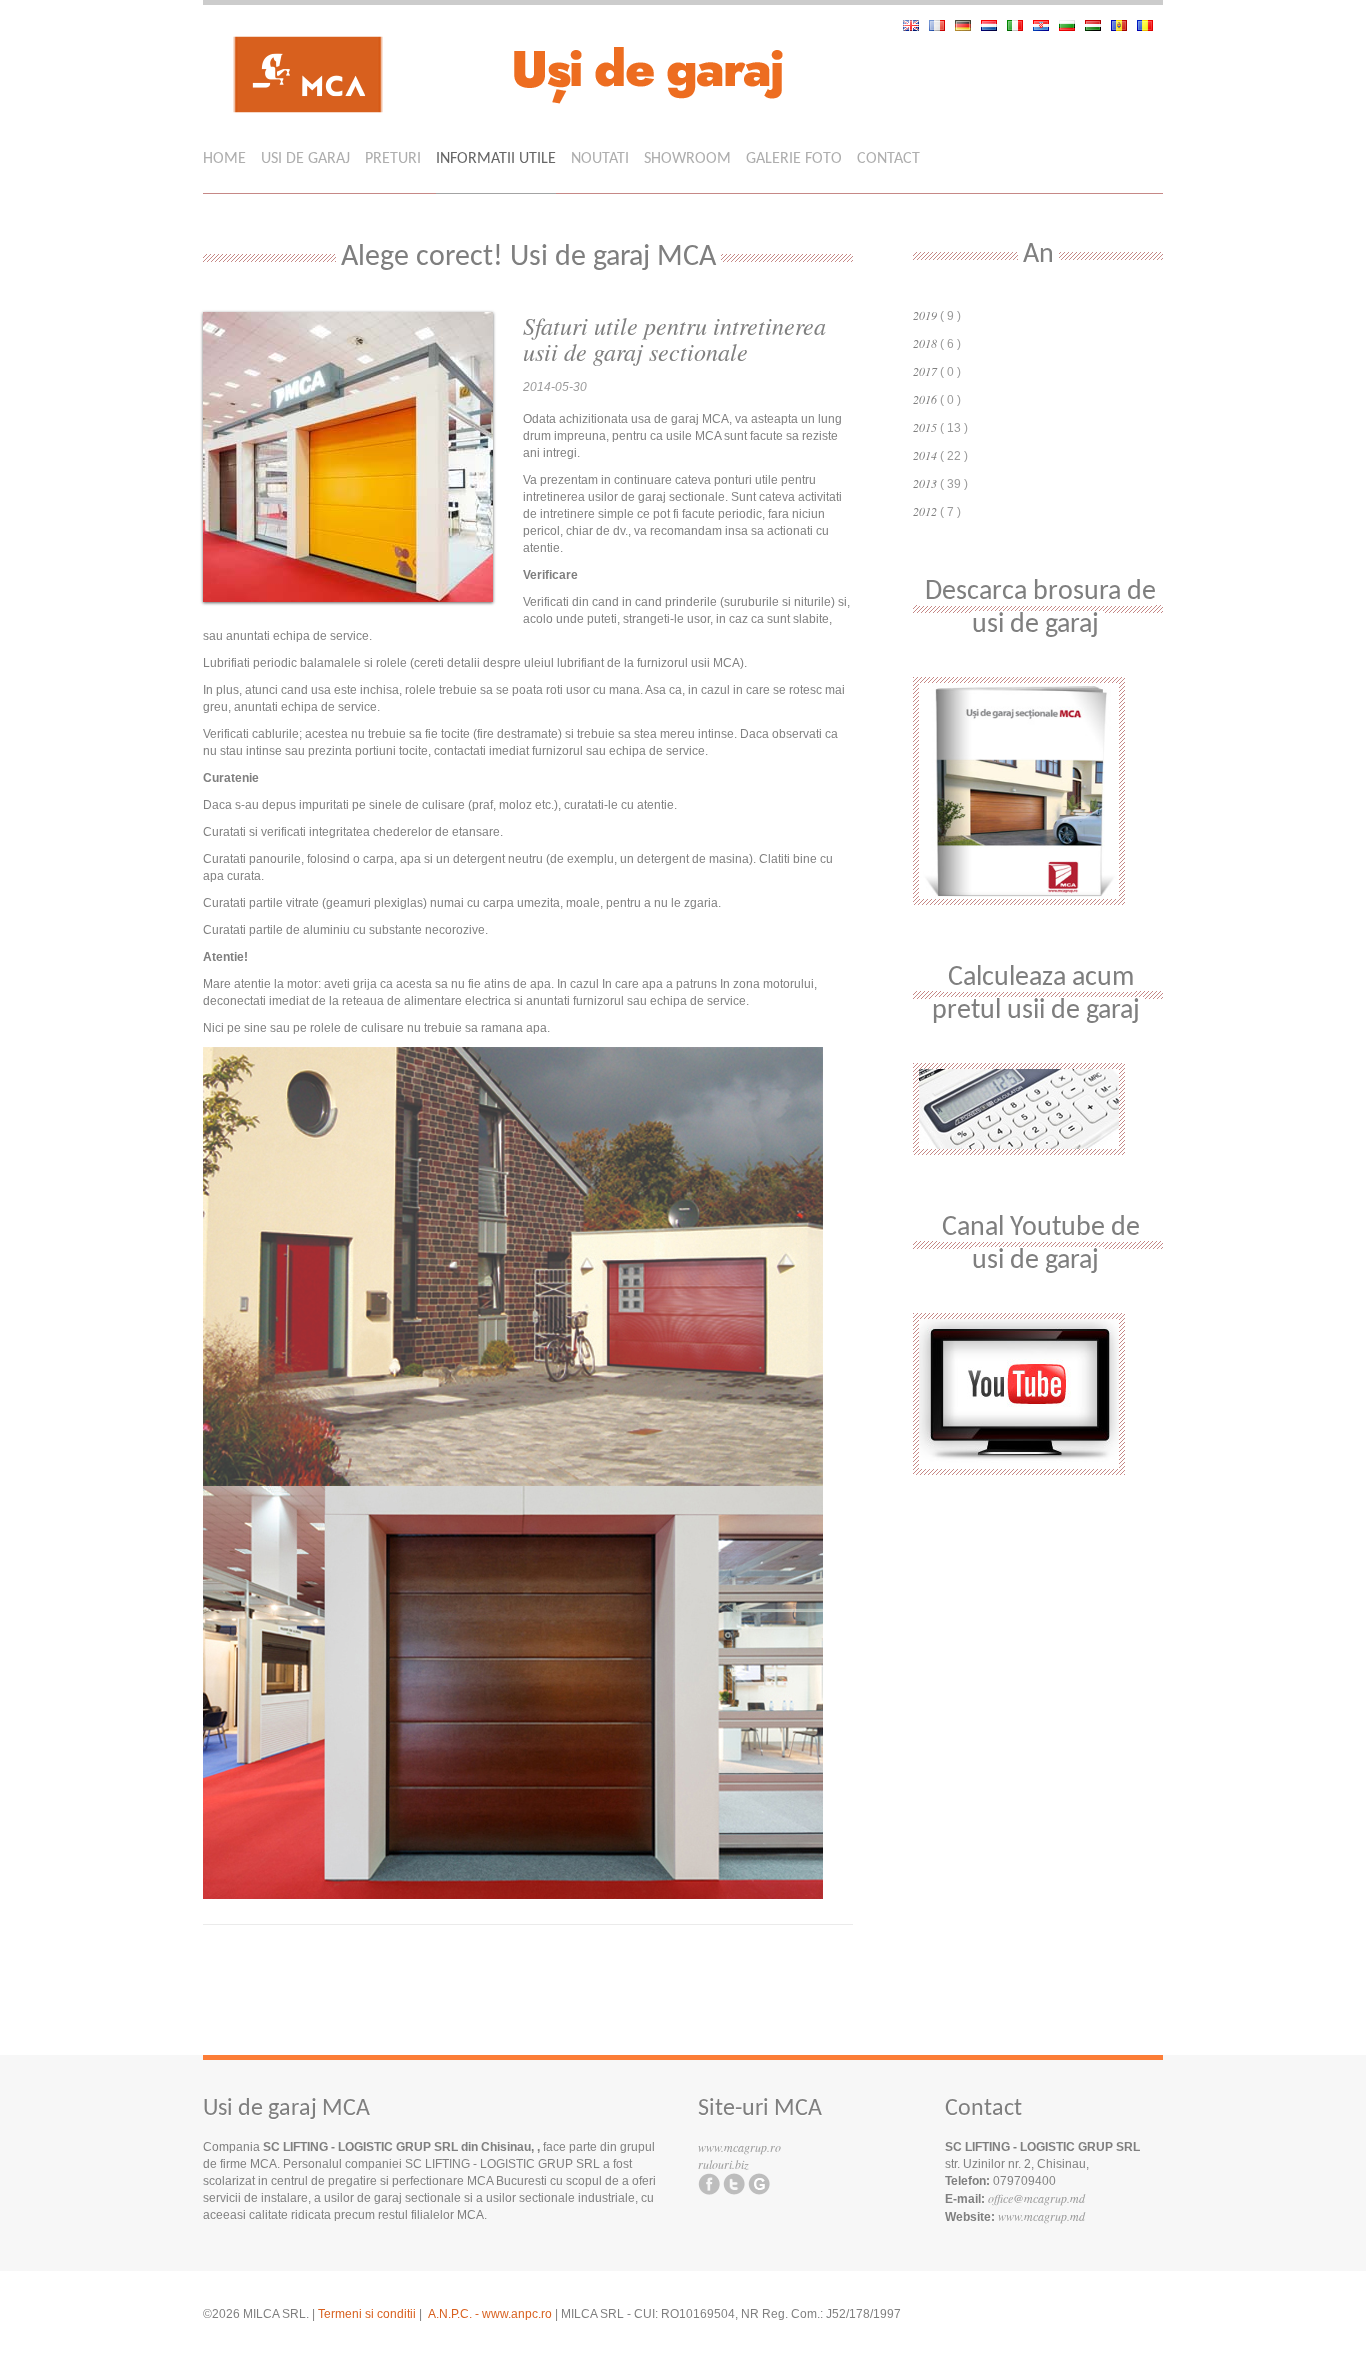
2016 (926, 399)
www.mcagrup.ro (739, 2147)
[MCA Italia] (1020, 25)
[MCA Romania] (1150, 25)
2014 (926, 455)
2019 (926, 315)
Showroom (687, 159)
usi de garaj (305, 159)
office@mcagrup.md (1036, 2198)
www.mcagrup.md (1041, 2216)
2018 (926, 343)
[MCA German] (968, 25)
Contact (888, 159)
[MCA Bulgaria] (1072, 25)
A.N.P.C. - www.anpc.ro (490, 2314)
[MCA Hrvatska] (1046, 25)
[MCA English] (916, 25)
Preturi (393, 159)
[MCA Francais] (942, 25)
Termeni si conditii (367, 2314)
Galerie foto (794, 159)
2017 (926, 371)
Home (224, 159)
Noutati (600, 159)
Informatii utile (496, 159)
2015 (926, 427)
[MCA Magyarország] (1098, 25)
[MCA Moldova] (1124, 25)
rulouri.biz (723, 2164)
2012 (926, 511)
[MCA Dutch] (994, 25)
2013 (926, 483)
